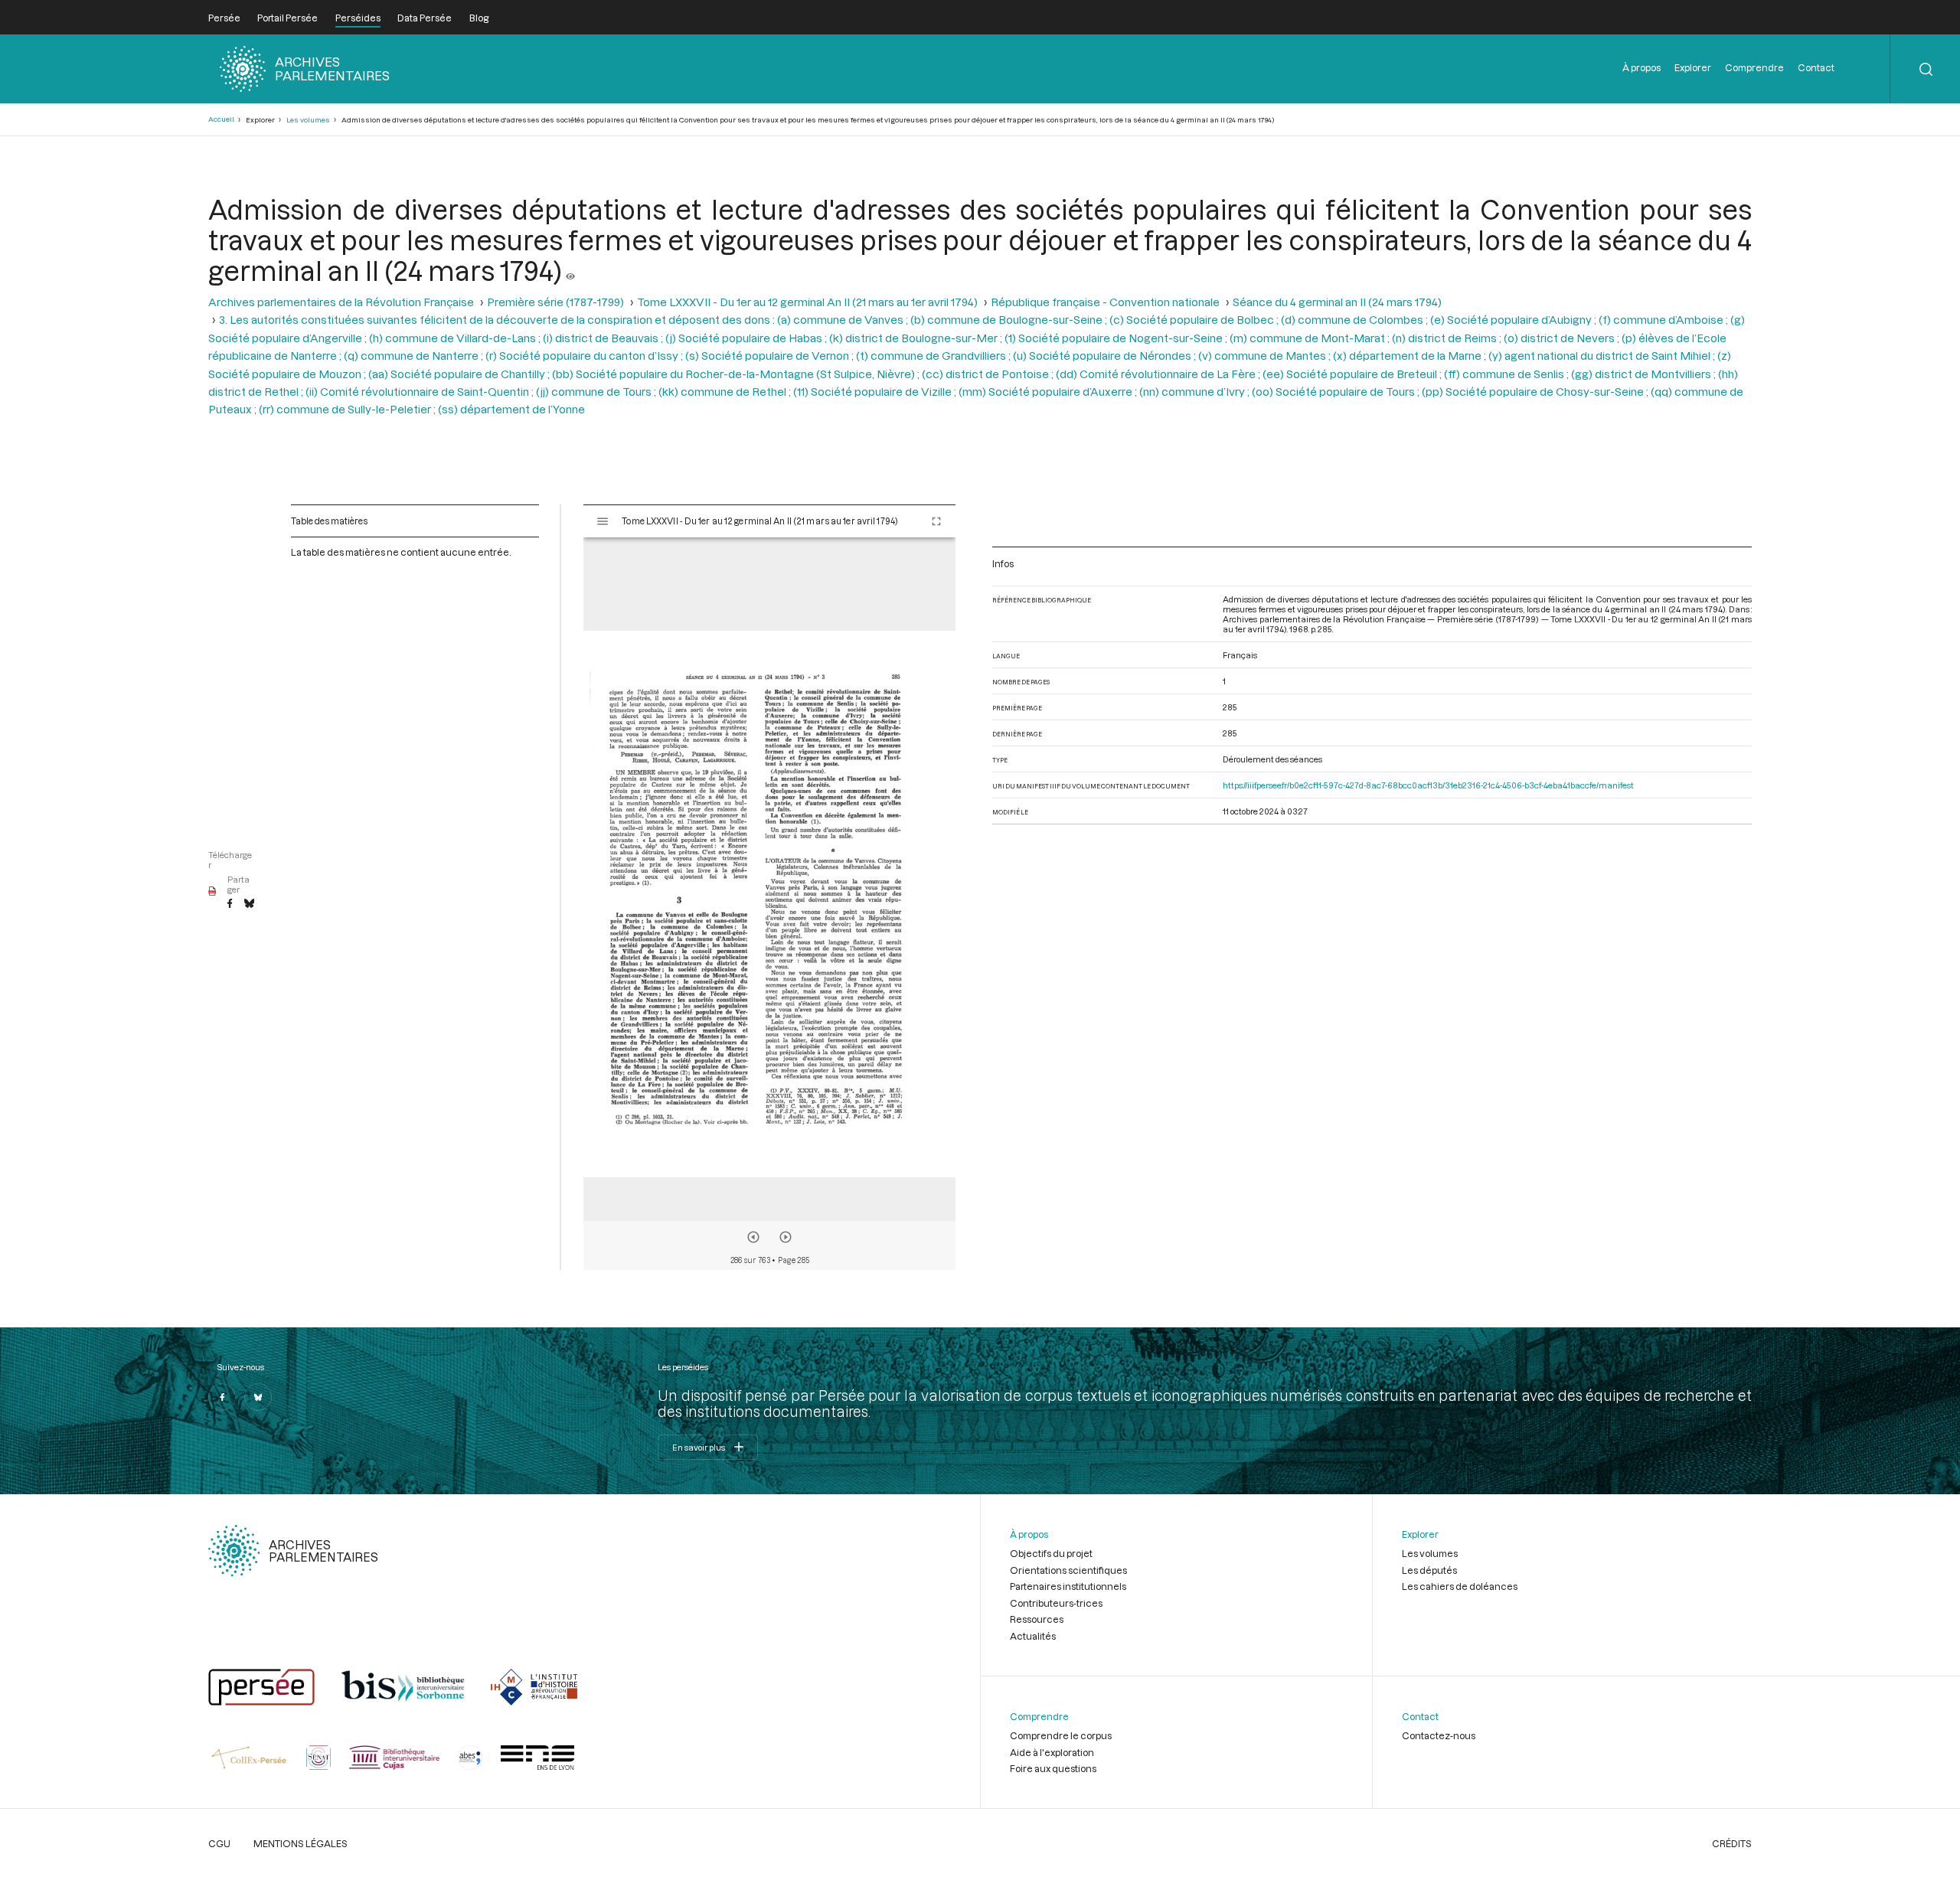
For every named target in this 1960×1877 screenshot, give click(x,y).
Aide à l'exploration (1052, 1752)
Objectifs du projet (1051, 1553)
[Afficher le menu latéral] (603, 521)
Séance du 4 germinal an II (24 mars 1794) (1337, 302)
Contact (1816, 67)
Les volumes (308, 120)
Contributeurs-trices (1056, 1603)
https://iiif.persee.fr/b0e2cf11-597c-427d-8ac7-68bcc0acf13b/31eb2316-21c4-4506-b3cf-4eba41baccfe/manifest (1428, 785)
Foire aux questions (1053, 1768)
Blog (479, 18)
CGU (219, 1843)
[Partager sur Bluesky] (249, 904)
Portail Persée (287, 18)
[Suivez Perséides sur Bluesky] (258, 1397)
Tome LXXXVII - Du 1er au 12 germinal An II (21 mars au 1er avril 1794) (807, 302)
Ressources (1037, 1619)
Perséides (358, 18)
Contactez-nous (1439, 1735)
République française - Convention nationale (1105, 302)
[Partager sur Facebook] (230, 904)
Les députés (1429, 1570)
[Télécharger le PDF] (212, 892)
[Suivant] (786, 1237)
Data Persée (425, 18)
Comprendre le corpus (1061, 1735)
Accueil (221, 119)
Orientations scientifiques (1068, 1570)
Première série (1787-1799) (555, 302)
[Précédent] (753, 1237)
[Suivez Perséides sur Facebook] (222, 1397)
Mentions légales (301, 1843)
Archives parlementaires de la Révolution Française (341, 302)
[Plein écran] (936, 521)
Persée (224, 18)
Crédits (1732, 1843)
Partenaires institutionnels (1068, 1586)
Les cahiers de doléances (1460, 1586)
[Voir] (570, 270)
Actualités (1033, 1636)
